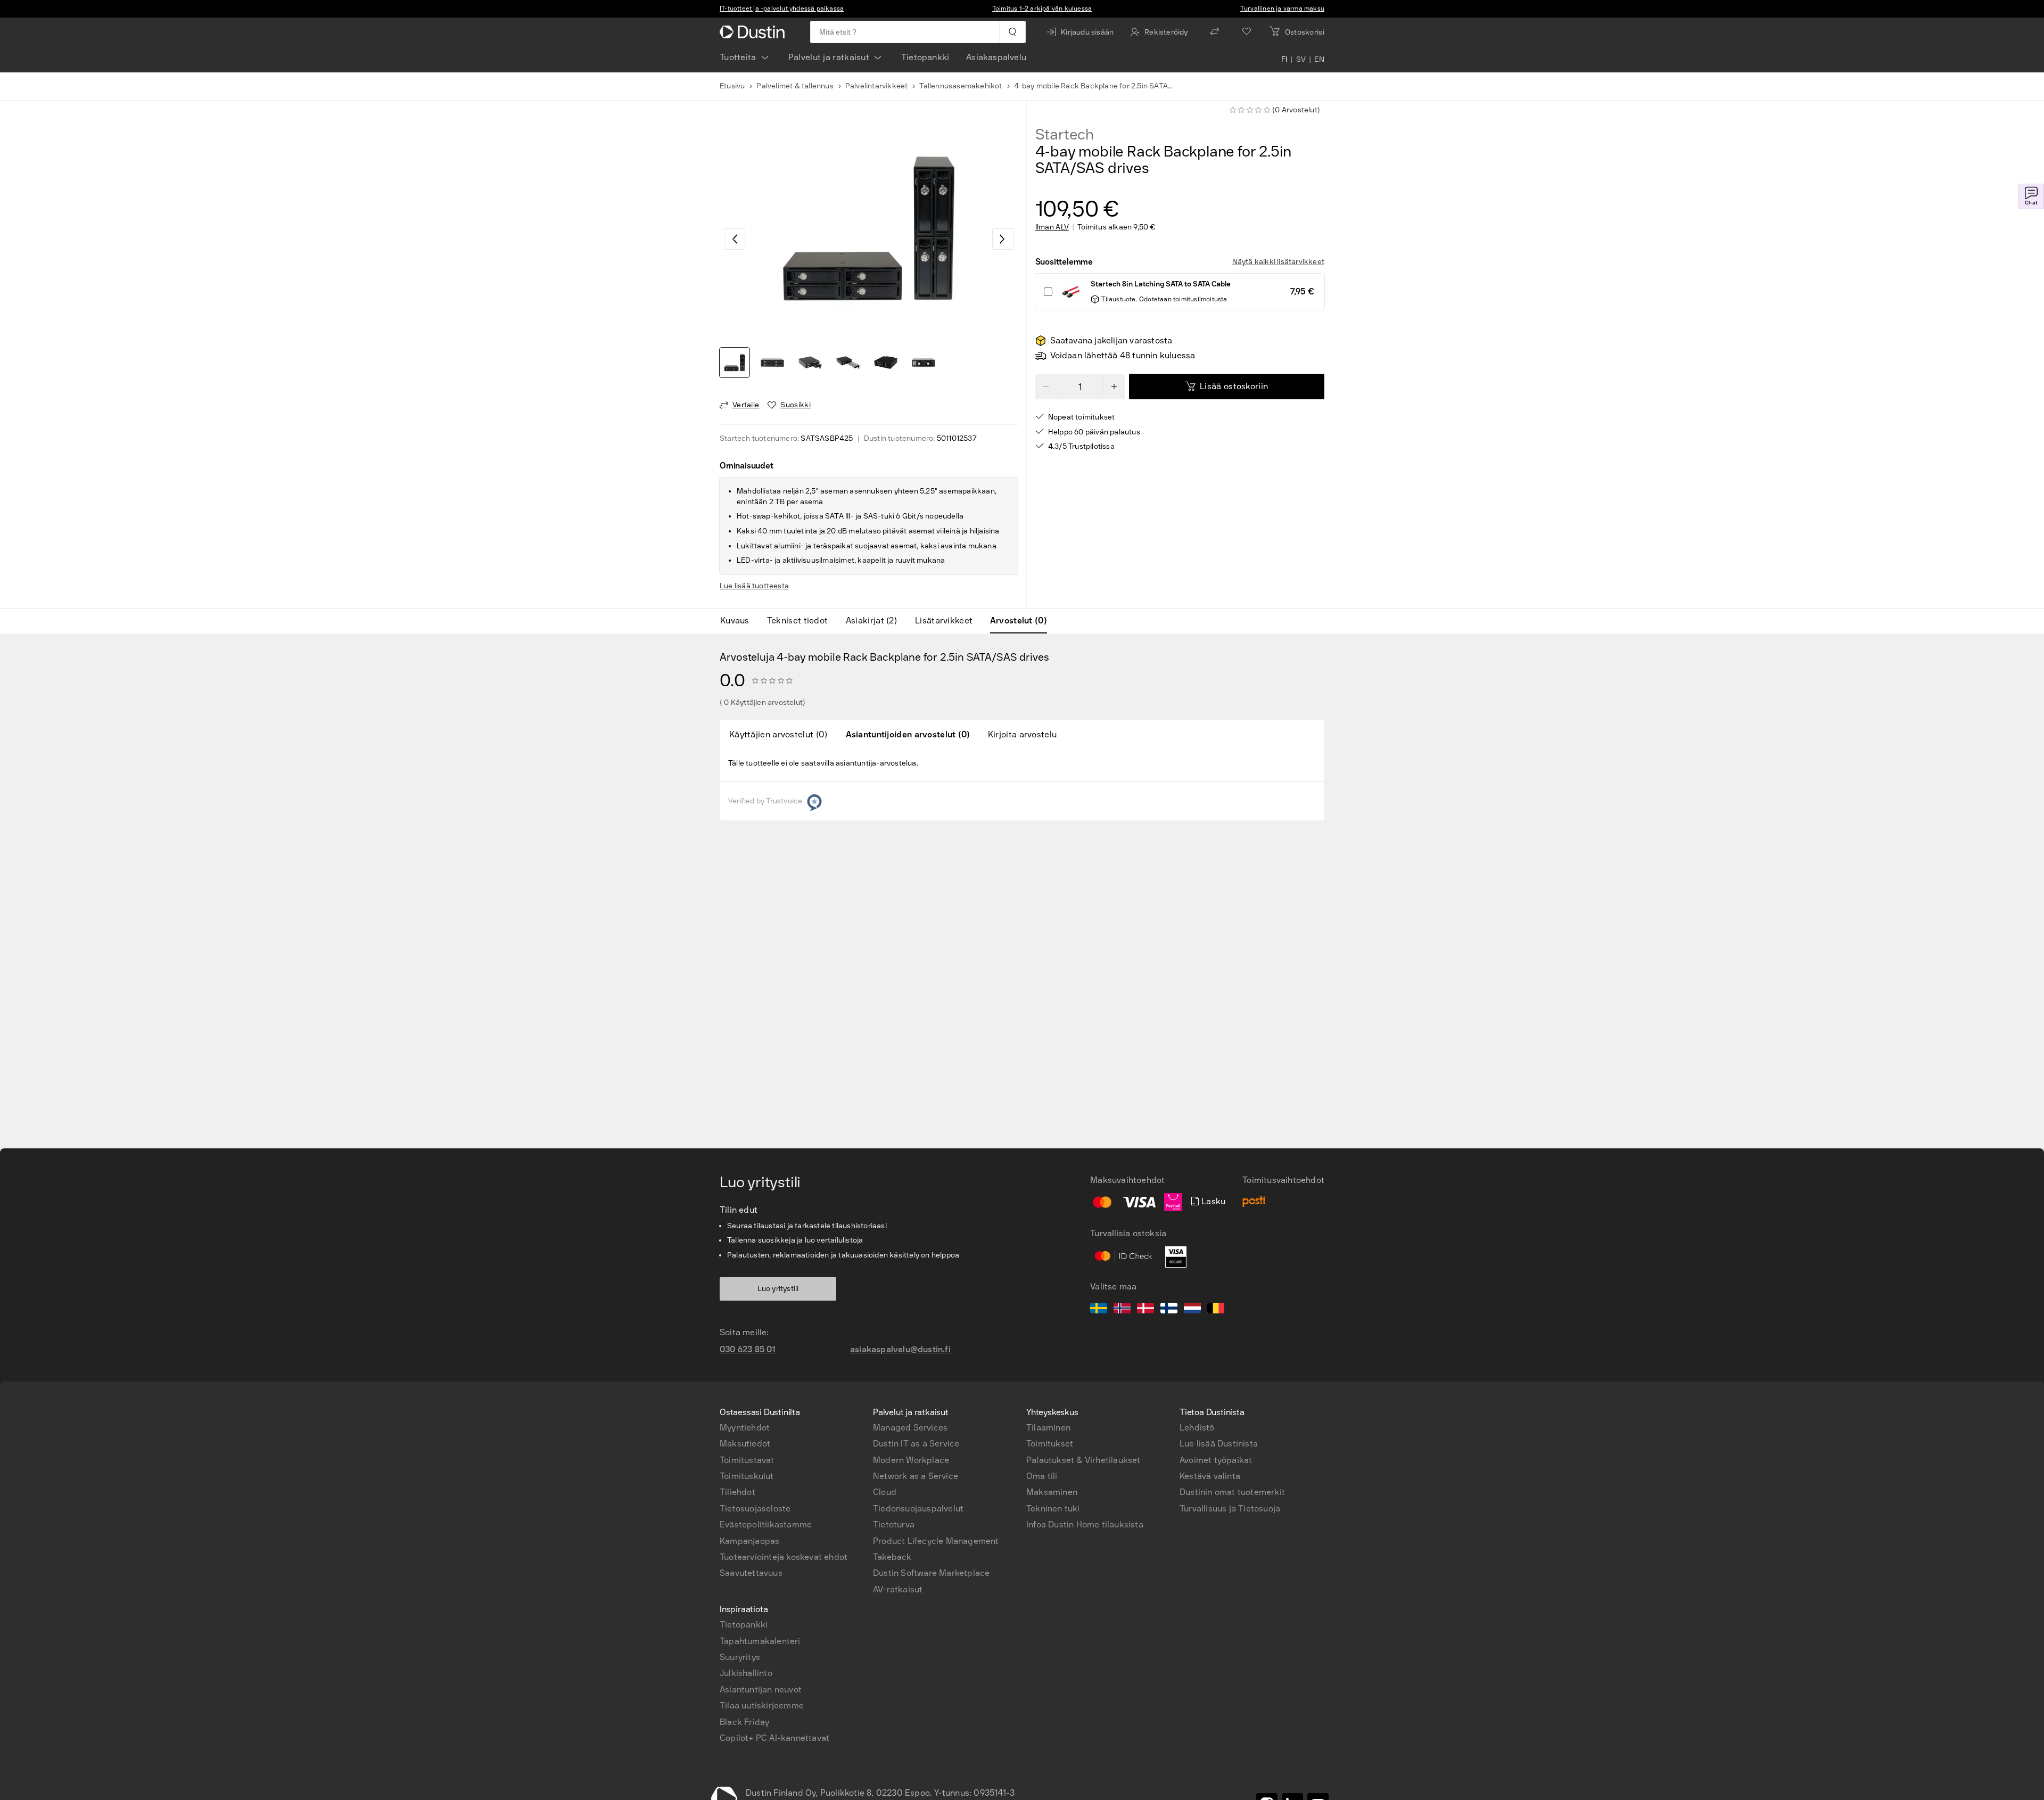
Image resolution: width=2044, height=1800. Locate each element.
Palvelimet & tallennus (795, 86)
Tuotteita (738, 57)
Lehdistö (1197, 1428)
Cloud (885, 1492)
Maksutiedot (745, 1444)
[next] (1003, 239)
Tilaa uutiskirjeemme (762, 1706)
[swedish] (1099, 1310)
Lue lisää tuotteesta (754, 586)
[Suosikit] (1247, 32)
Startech (1065, 135)
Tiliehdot (737, 1492)
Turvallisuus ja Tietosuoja (1230, 1509)
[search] (1012, 32)
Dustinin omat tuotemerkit (1232, 1492)
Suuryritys (740, 1657)
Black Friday (744, 1722)
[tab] (739, 621)
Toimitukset (1050, 1444)
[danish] (1145, 1310)
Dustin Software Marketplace (931, 1573)
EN (1319, 60)
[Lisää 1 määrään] (1114, 387)
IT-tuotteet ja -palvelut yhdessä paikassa (782, 9)
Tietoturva (894, 1524)
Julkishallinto (746, 1673)
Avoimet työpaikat (1216, 1460)
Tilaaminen (1048, 1428)
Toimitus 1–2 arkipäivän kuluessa (1042, 9)
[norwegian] (1122, 1310)
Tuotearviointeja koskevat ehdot (784, 1557)
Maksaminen (1052, 1492)
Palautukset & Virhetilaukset (1083, 1460)
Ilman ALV (1052, 227)
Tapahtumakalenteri (760, 1641)
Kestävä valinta (1210, 1476)
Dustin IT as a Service (916, 1444)
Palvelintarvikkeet (877, 86)
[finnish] (1169, 1310)
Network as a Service (916, 1476)
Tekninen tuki (1053, 1509)
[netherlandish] (1192, 1310)
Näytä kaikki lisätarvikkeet (1278, 262)
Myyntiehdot (745, 1428)
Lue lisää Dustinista (1219, 1444)
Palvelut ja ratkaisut (829, 57)
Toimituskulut (747, 1476)
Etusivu (732, 86)
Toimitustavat (747, 1460)
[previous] (735, 239)
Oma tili (1042, 1476)
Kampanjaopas (749, 1541)
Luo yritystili (778, 1289)
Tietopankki (925, 57)
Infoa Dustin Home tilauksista (1085, 1524)
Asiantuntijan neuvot (761, 1690)
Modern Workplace (911, 1460)
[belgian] (1216, 1310)
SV (1301, 60)
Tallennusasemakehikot (961, 86)
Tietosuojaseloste (755, 1509)
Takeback (892, 1557)
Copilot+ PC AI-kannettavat (774, 1738)
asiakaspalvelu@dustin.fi (900, 1349)
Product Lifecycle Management (936, 1541)
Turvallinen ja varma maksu (1282, 9)
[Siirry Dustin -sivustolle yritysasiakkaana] (754, 32)
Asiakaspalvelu (996, 57)
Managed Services (910, 1428)
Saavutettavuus (751, 1573)
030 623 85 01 (748, 1349)
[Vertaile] (1215, 32)
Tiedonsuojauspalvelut (918, 1509)
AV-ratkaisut (898, 1589)
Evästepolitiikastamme (766, 1524)
